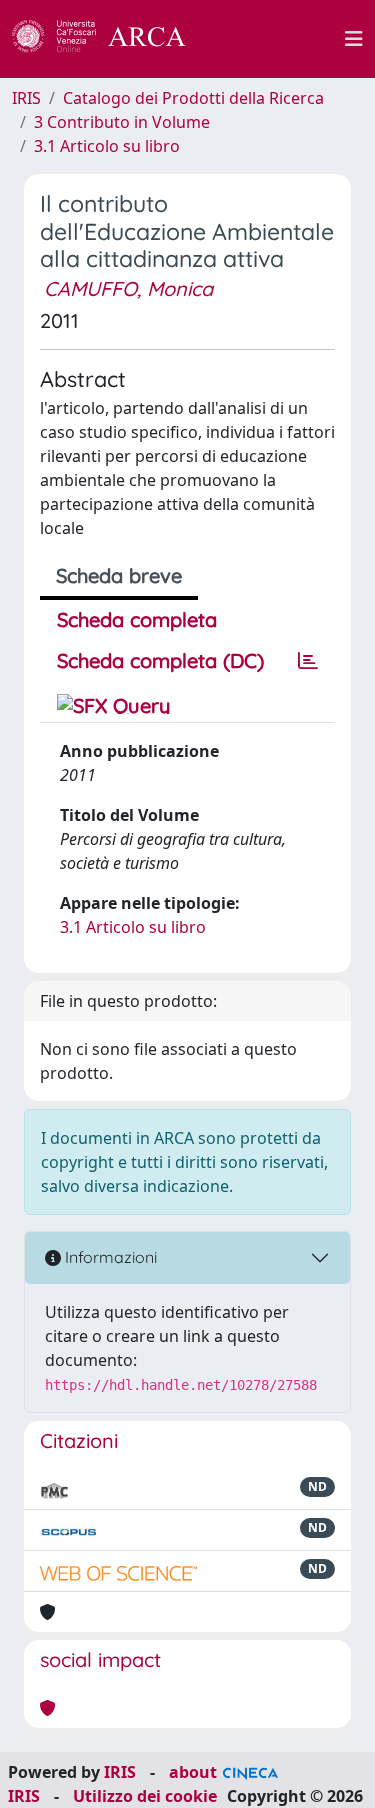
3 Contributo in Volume (122, 122)
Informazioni (109, 1257)
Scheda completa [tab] (137, 619)
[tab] (308, 661)
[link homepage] (110, 39)
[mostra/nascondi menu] (354, 39)
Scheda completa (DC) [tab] (160, 660)
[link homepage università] (277, 39)
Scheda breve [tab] (119, 575)
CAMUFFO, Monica (128, 288)
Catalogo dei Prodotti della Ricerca (193, 98)
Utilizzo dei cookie (145, 1796)
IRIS (26, 98)
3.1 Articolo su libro (107, 146)
